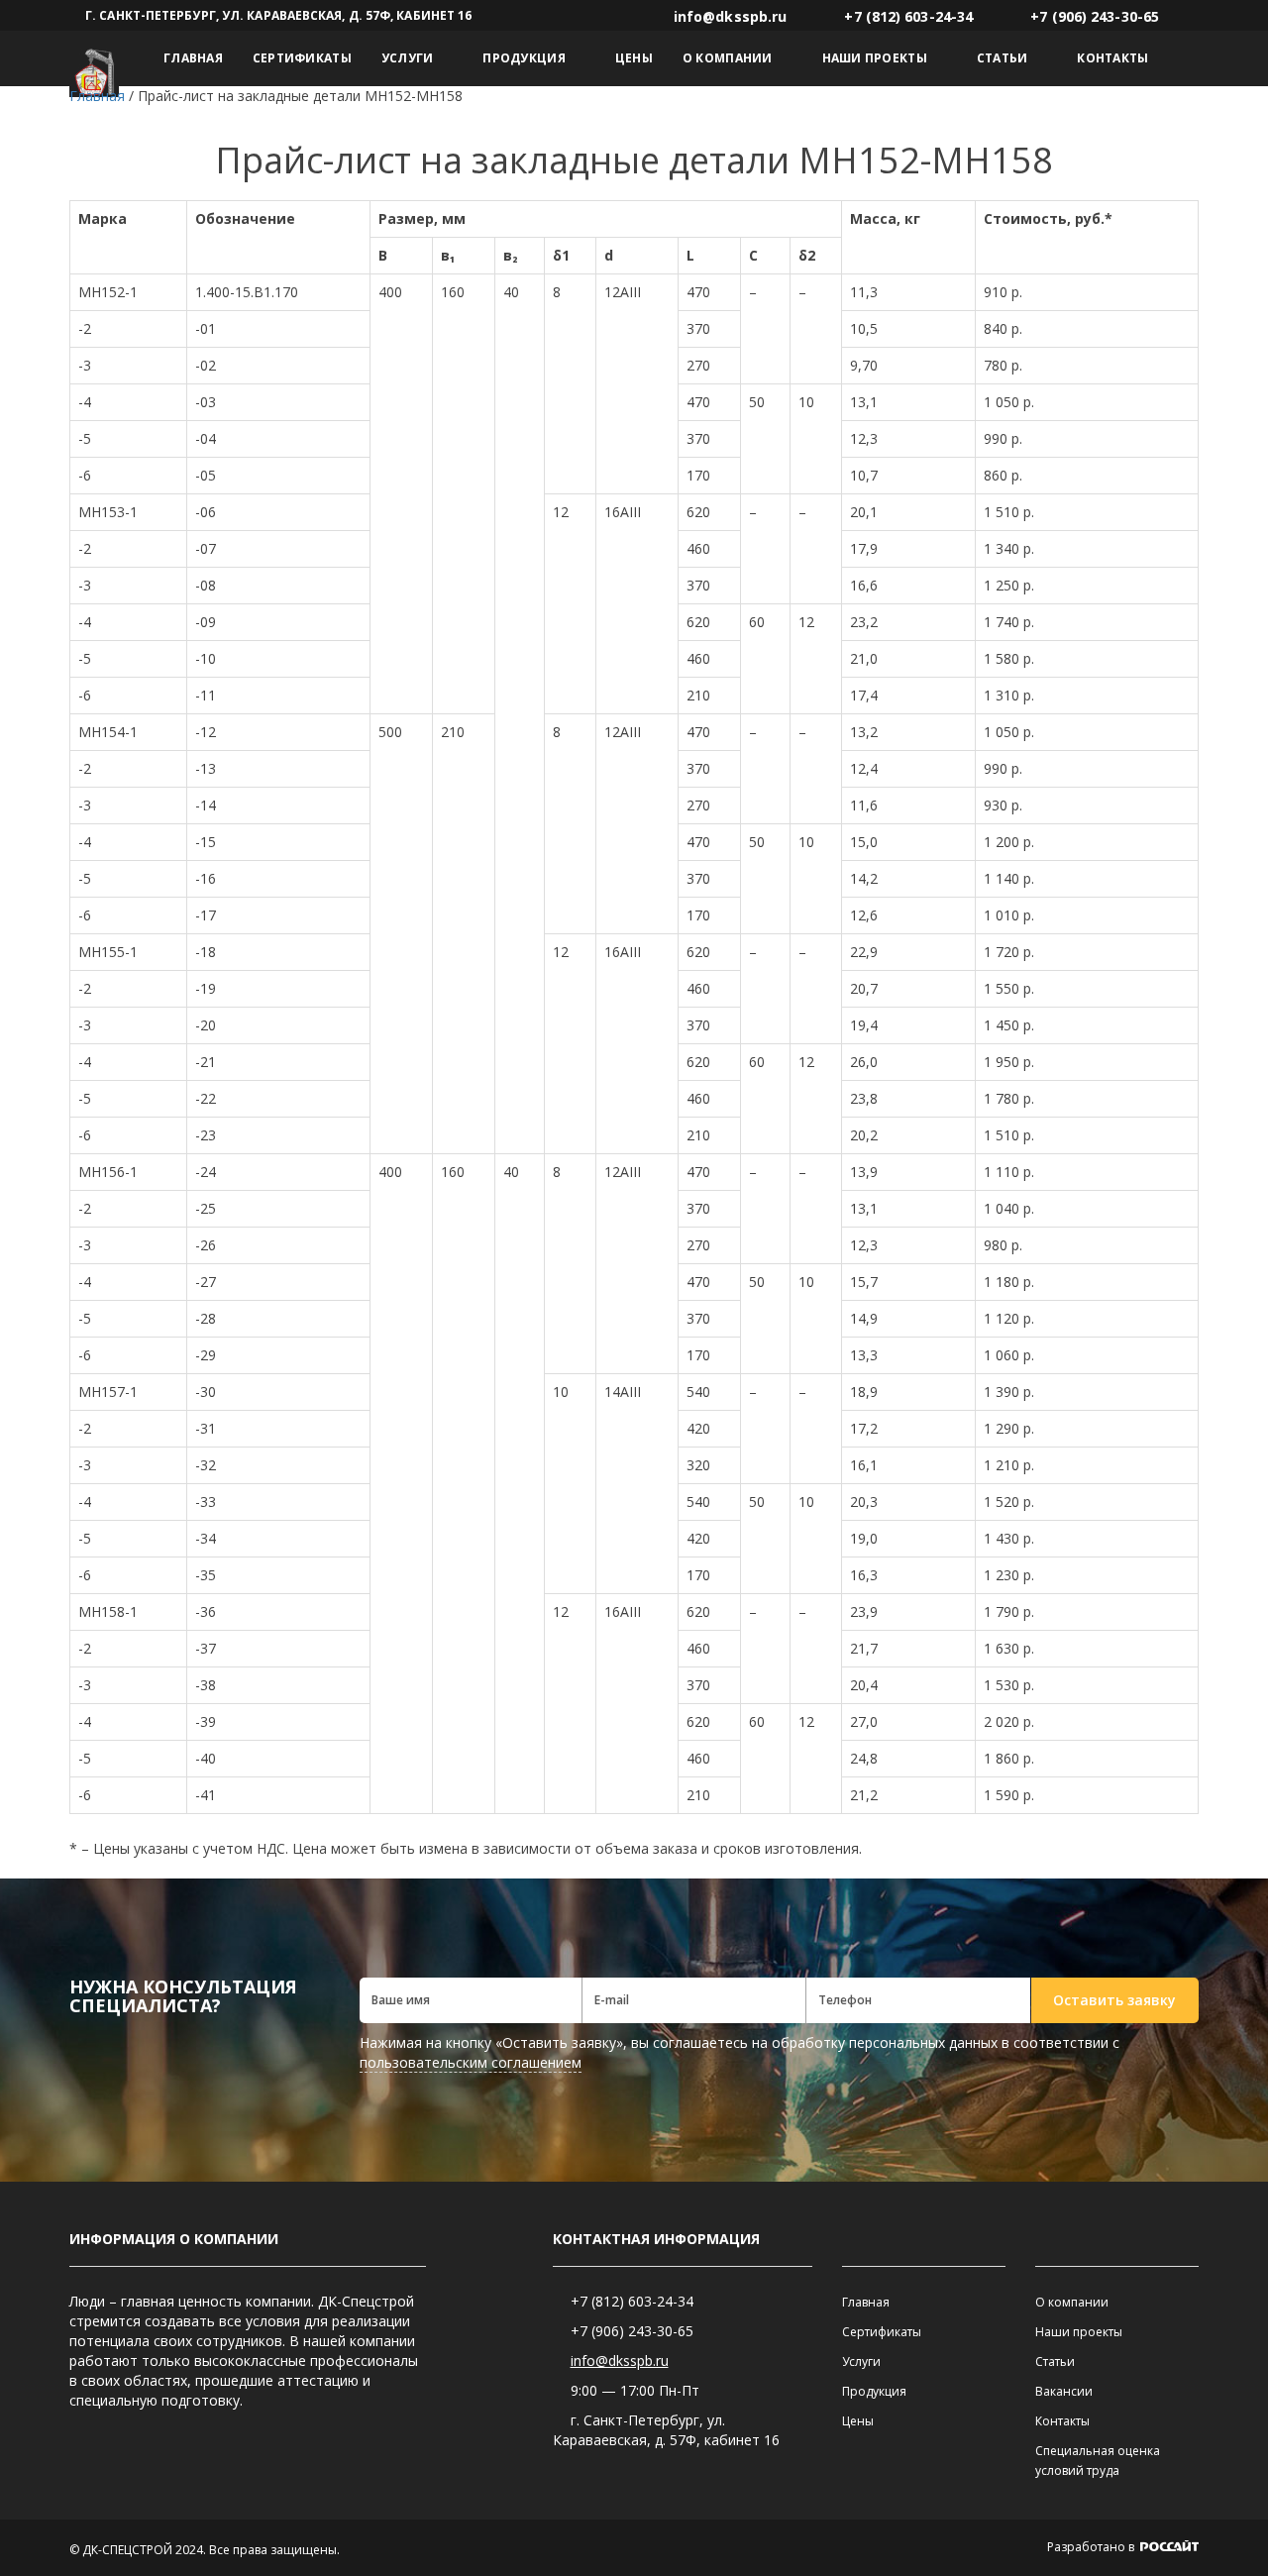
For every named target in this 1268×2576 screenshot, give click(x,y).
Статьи (1003, 58)
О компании (728, 58)
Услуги (408, 58)
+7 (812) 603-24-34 (632, 2301)
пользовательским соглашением (471, 2062)
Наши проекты (875, 58)
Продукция (524, 58)
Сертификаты (302, 58)
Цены (634, 58)
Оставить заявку (1114, 2000)
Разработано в (1092, 2547)
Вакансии (1064, 2391)
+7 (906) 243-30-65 (632, 2331)
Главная (193, 58)
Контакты (1112, 58)
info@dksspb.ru (620, 2361)
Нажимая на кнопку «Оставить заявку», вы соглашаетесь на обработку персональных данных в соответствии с (740, 2052)
